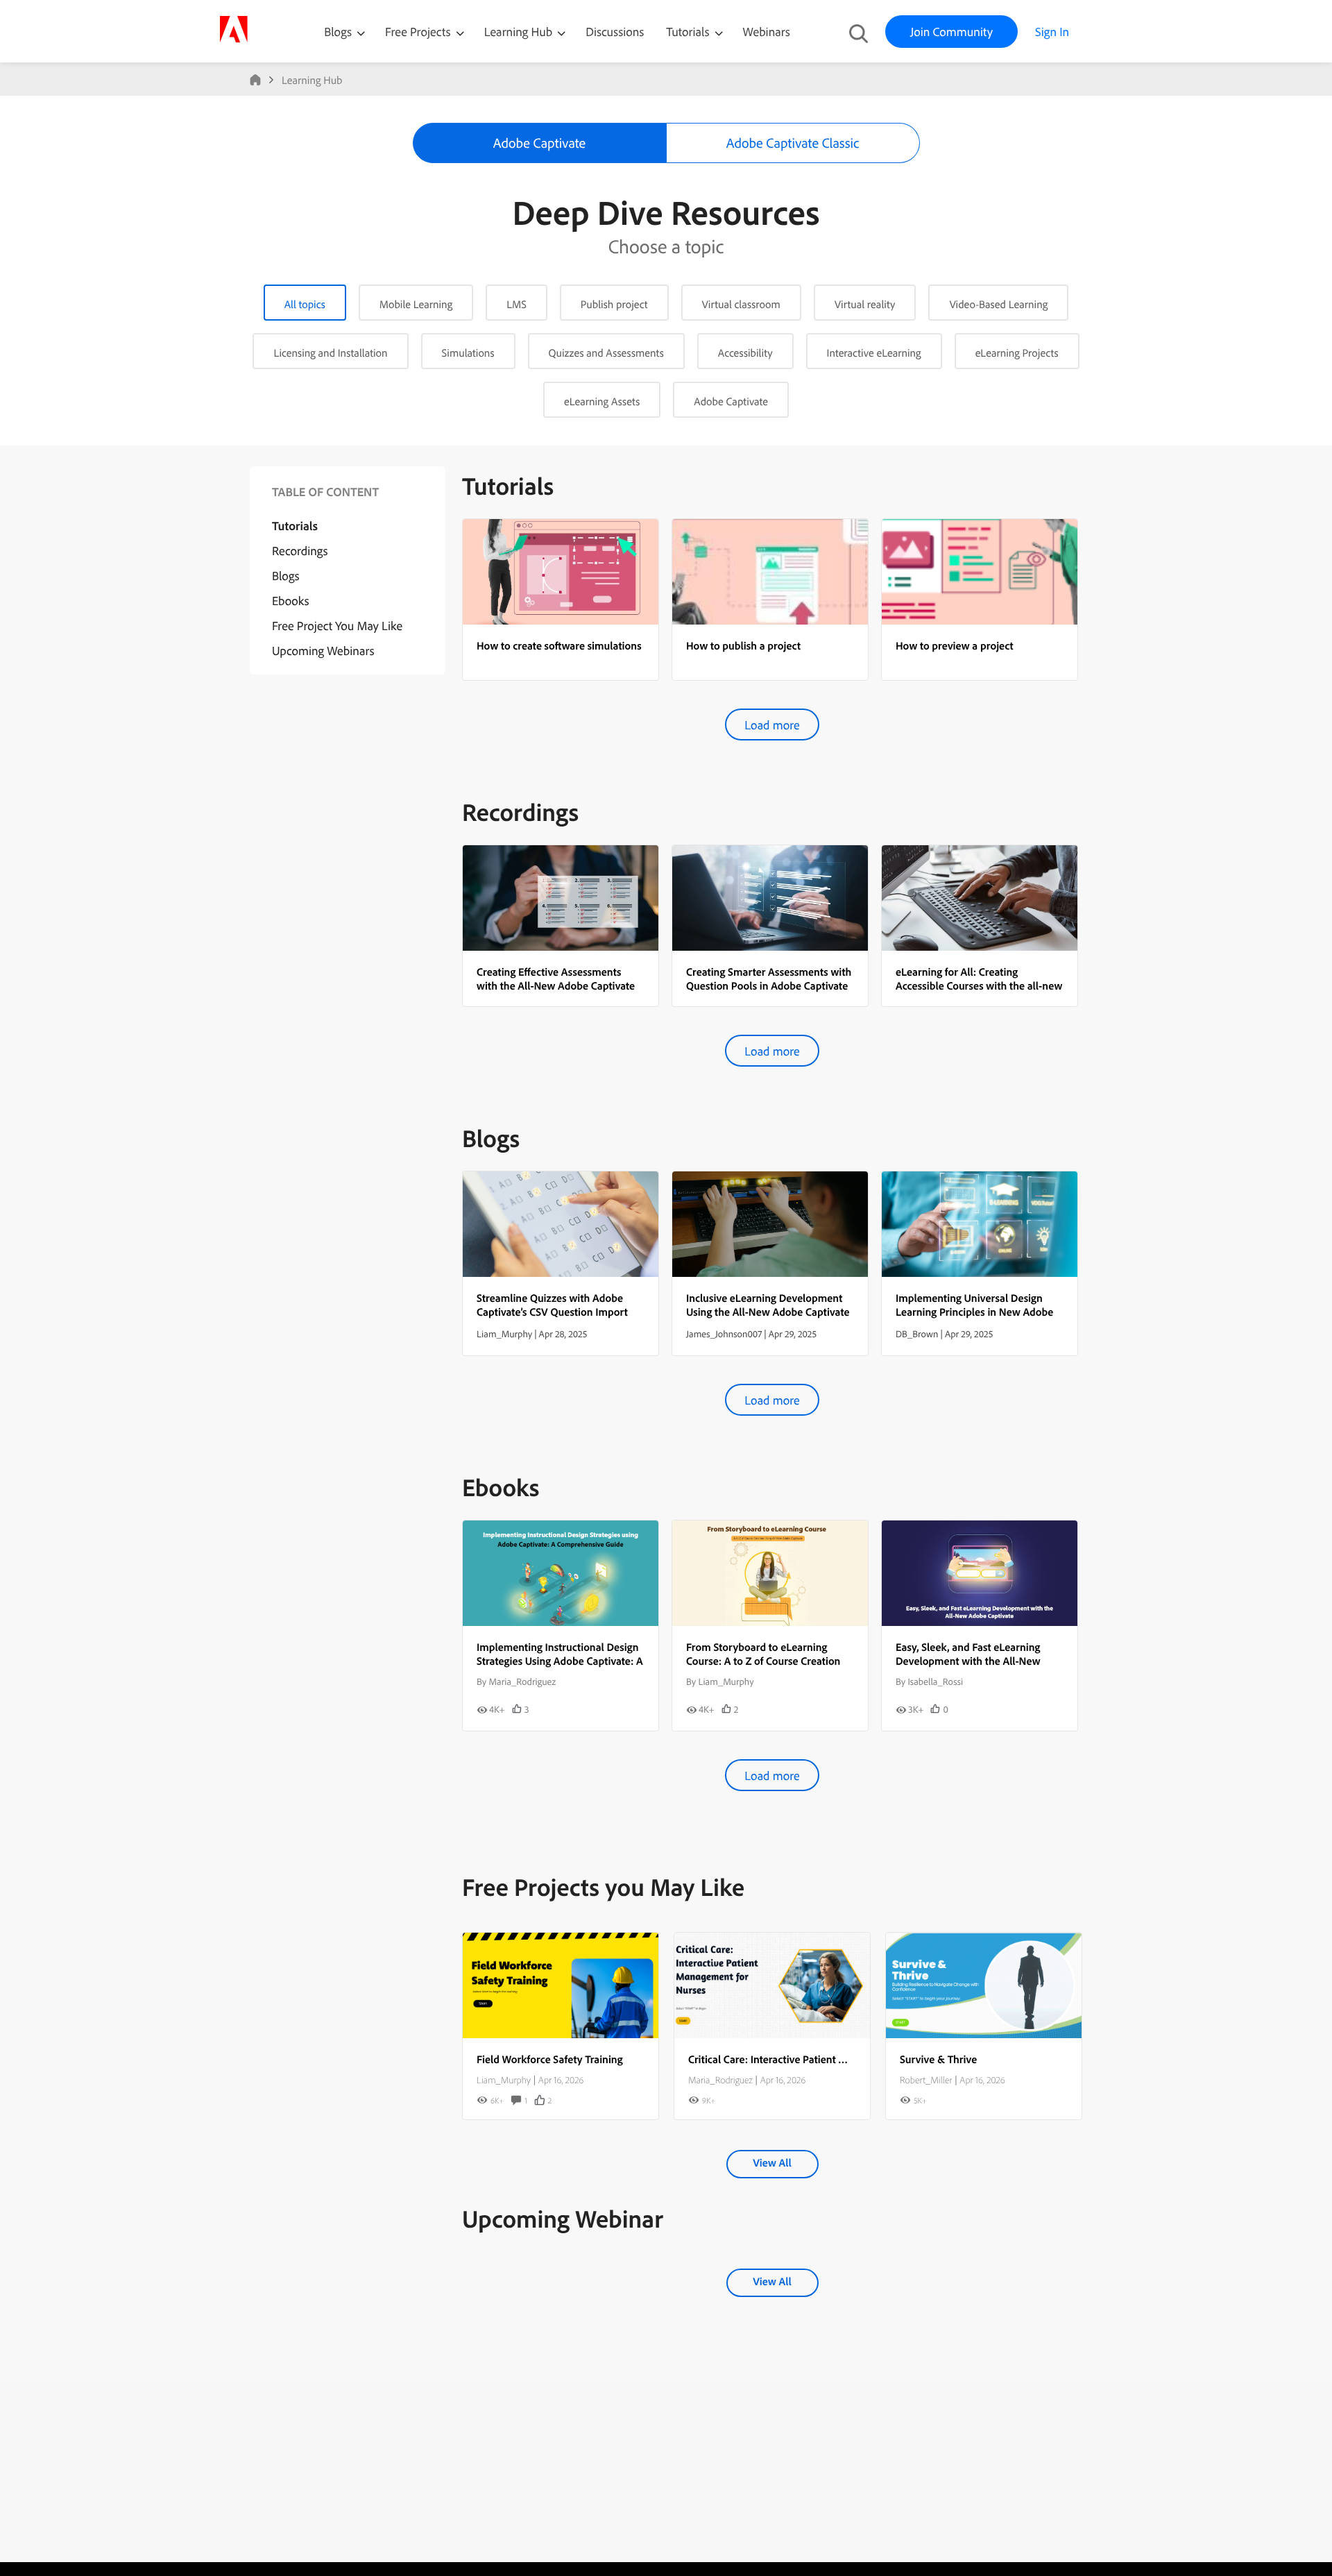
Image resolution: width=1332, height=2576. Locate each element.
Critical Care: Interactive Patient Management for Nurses (819, 2059)
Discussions (615, 32)
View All (772, 2162)
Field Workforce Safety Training (550, 2059)
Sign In (1052, 32)
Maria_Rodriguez (720, 2080)
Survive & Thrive (938, 2059)
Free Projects (419, 32)
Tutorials (689, 32)
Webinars (767, 32)
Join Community (951, 32)
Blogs (338, 32)
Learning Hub (520, 32)
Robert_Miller (926, 2080)
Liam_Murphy (504, 2080)
